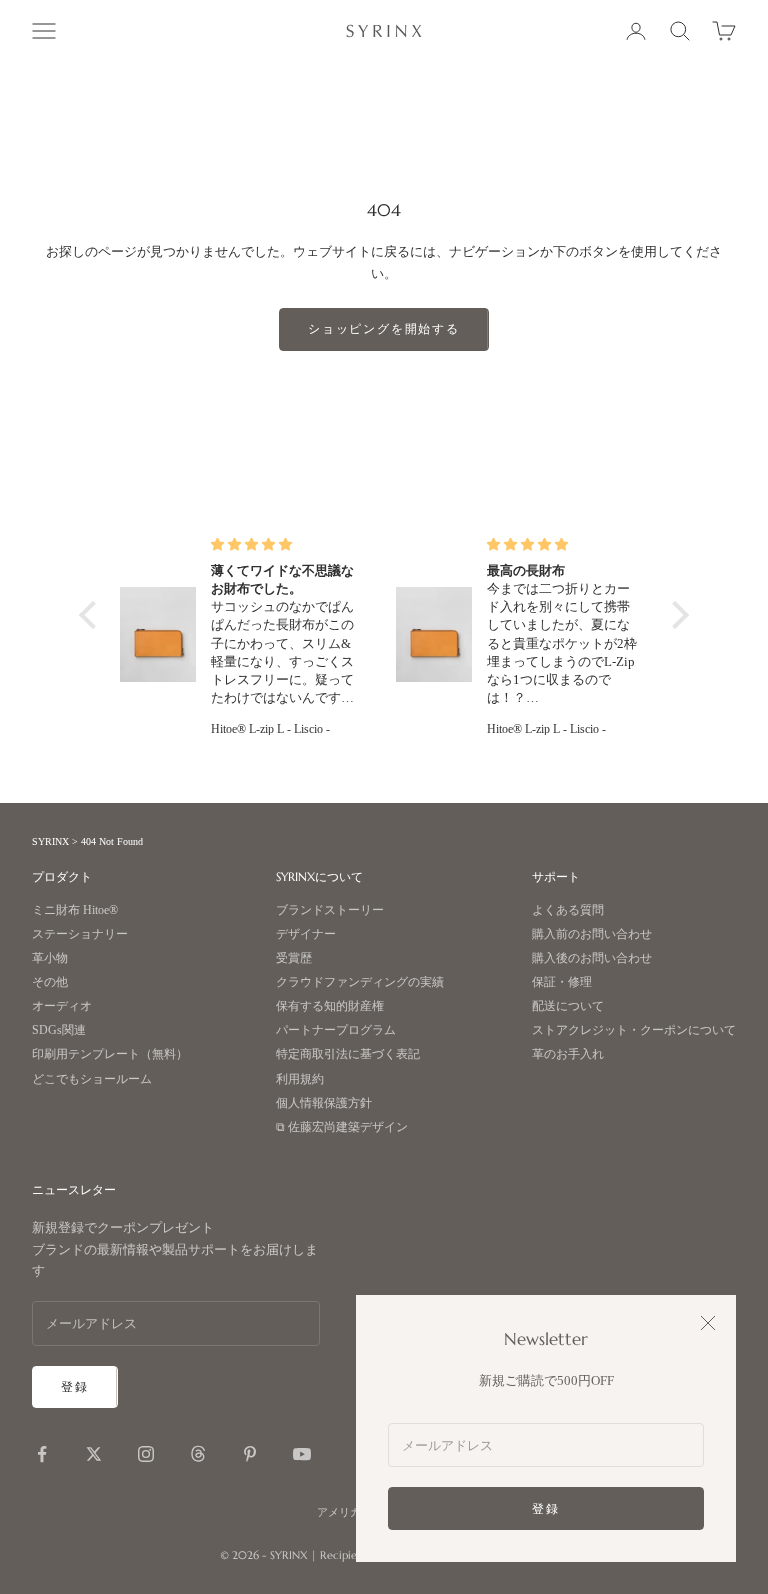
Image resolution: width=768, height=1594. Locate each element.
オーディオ (62, 1006)
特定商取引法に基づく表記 (348, 1054)
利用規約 (300, 1079)
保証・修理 (562, 982)
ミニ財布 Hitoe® (75, 910)
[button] (93, 614)
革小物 (50, 958)
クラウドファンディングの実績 (360, 982)
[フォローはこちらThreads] (198, 1454)
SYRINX (50, 841)
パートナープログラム (336, 1030)
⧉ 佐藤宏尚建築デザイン (342, 1127)
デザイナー (306, 934)
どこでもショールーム (92, 1079)
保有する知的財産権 (330, 1006)
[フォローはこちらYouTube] (302, 1454)
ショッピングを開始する (384, 328)
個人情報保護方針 (324, 1103)
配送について (568, 1006)
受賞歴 (294, 958)
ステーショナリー (80, 934)
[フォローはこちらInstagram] (146, 1454)
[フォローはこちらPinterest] (250, 1454)
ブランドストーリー (330, 910)
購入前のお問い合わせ (592, 934)
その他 (50, 982)
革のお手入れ (568, 1054)
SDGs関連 (59, 1030)
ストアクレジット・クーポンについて (634, 1030)
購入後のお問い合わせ (592, 958)
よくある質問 (568, 910)
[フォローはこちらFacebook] (42, 1454)
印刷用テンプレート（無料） (110, 1054)
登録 (546, 1508)
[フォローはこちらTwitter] (94, 1454)
